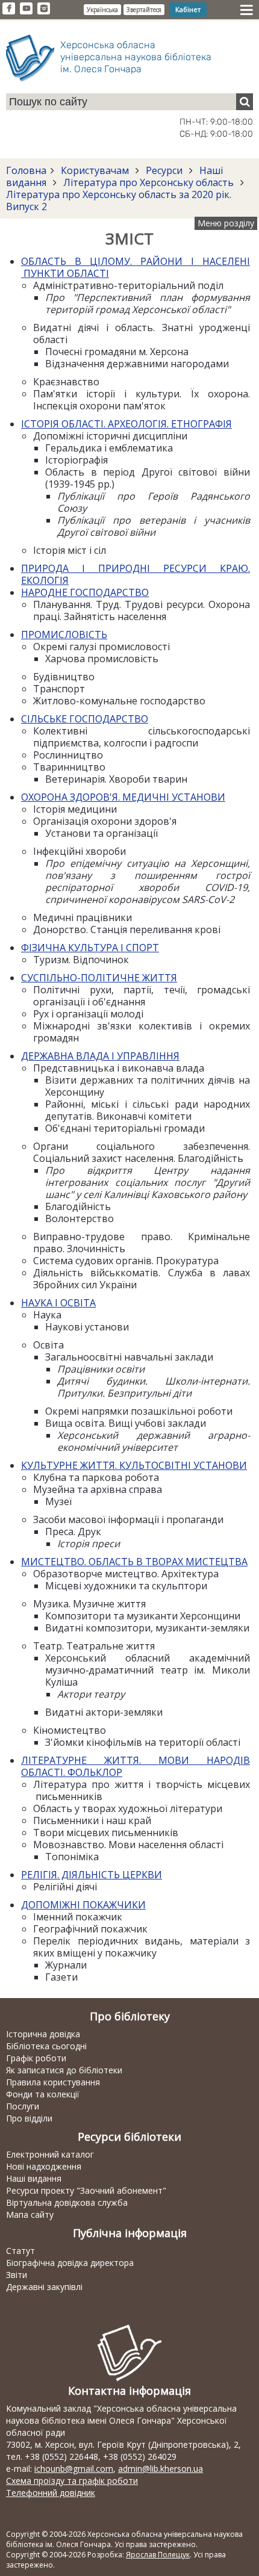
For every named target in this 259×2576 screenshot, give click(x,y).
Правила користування (53, 2082)
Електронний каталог (50, 2154)
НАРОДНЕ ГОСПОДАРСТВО (85, 592)
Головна (26, 170)
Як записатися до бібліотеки (64, 2070)
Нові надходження (44, 2166)
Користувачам (95, 170)
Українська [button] (102, 10)
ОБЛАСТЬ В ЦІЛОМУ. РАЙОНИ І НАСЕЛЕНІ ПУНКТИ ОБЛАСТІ (136, 267)
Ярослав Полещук (158, 2555)
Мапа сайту (30, 2214)
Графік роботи (36, 2058)
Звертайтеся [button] (144, 10)
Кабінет (188, 9)
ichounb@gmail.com (74, 2469)
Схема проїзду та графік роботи (72, 2481)
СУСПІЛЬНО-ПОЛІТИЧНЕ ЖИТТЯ (99, 978)
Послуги (23, 2106)
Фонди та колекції (43, 2094)
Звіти (17, 2275)
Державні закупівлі (44, 2287)
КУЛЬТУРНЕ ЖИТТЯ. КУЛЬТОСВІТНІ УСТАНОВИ (134, 1465)
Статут (20, 2251)
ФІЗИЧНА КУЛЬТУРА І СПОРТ (90, 948)
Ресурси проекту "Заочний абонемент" (86, 2190)
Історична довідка (43, 2034)
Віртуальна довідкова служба (67, 2202)
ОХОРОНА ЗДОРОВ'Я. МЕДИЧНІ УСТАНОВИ (123, 797)
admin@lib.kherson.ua (161, 2469)
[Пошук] (245, 102)
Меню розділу (226, 223)
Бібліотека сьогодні (46, 2046)
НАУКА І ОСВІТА (58, 1303)
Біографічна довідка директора (70, 2263)
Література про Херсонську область (148, 182)
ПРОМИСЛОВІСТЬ (64, 635)
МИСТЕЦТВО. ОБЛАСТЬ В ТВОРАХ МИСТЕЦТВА (134, 1562)
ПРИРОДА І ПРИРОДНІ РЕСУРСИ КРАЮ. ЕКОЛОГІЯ (136, 574)
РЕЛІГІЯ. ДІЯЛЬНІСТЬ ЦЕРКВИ (92, 1875)
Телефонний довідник (51, 2493)
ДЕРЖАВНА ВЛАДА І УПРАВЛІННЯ (100, 1056)
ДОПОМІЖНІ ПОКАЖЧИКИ (83, 1905)
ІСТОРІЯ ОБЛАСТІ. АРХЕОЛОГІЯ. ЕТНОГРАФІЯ (126, 424)
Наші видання (34, 2178)
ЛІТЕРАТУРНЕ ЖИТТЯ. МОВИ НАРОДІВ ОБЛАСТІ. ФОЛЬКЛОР (136, 1766)
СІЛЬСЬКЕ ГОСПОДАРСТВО (85, 719)
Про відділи (29, 2118)
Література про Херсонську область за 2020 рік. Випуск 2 (119, 200)
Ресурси (164, 170)
